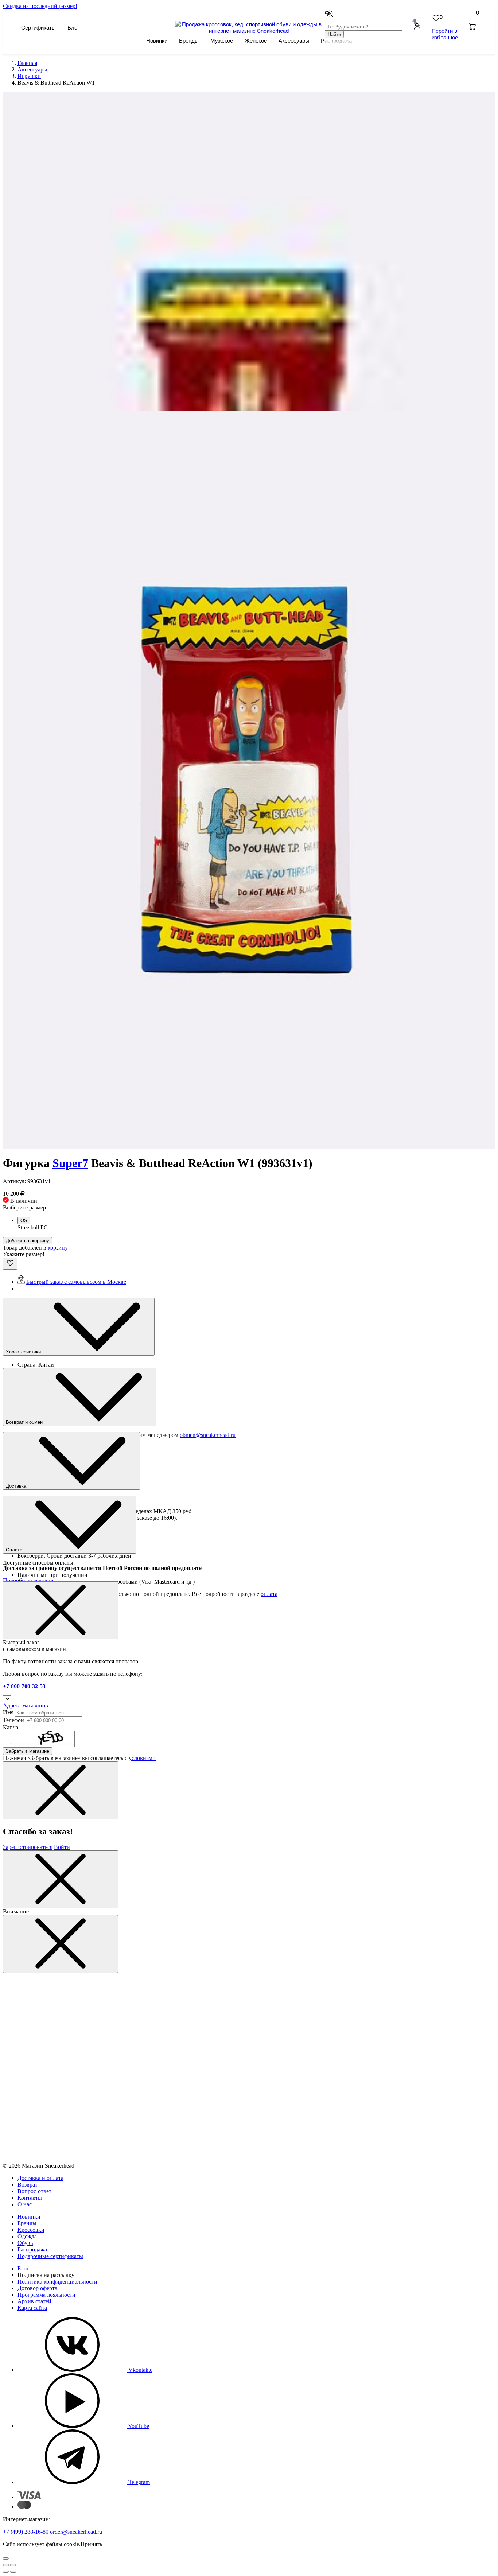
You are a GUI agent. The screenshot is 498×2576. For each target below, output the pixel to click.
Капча (11, 1727)
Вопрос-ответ (34, 2191)
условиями (142, 1758)
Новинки (157, 40)
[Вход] (417, 27)
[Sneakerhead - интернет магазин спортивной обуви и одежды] (249, 30)
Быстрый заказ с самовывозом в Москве (76, 1282)
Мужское (222, 40)
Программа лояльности (46, 2295)
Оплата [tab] (15, 1550)
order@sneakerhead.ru (76, 2532)
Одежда (27, 2236)
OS (24, 1221)
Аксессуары (294, 40)
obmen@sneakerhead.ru (208, 1435)
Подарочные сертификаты (50, 2256)
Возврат (28, 2185)
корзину (58, 1248)
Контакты (30, 2198)
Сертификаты (38, 27)
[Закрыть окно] (61, 1610)
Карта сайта (32, 2308)
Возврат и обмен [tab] (25, 1422)
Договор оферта (37, 2288)
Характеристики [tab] (24, 1352)
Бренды (189, 40)
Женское (256, 40)
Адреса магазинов (26, 1705)
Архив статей (34, 2301)
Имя (8, 1712)
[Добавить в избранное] (10, 1264)
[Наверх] (6, 2558)
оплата (269, 1594)
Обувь (25, 2243)
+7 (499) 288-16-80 (26, 2532)
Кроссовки (31, 2230)
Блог (73, 27)
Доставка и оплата (40, 2178)
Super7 (70, 1163)
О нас (25, 2204)
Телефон (13, 1720)
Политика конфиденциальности (57, 2282)
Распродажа (32, 2249)
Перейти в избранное (445, 34)
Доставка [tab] (17, 1486)
